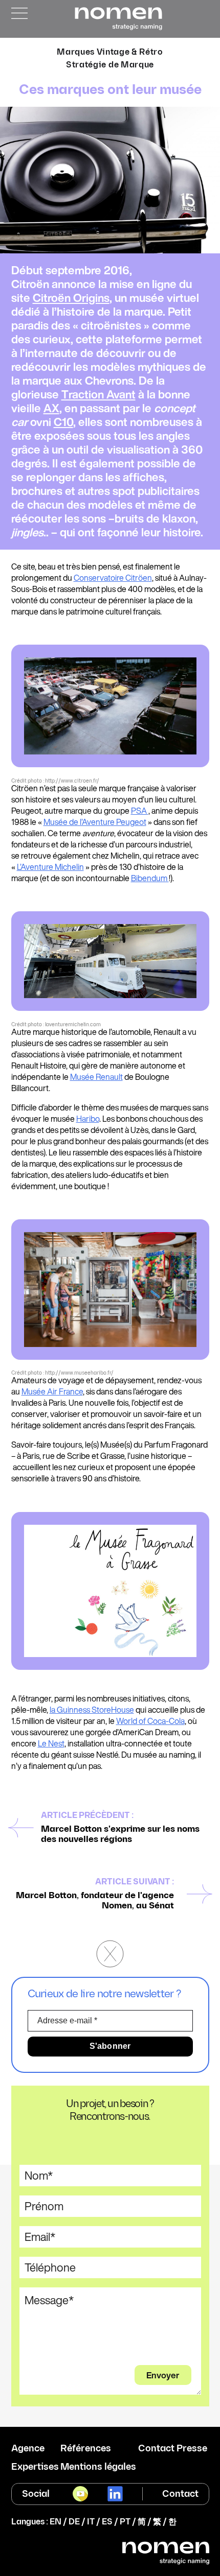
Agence (28, 2449)
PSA (140, 811)
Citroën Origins (71, 298)
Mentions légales (98, 2467)
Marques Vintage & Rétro (110, 52)
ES (107, 2522)
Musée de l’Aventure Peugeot (95, 822)
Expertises (35, 2467)
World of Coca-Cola (150, 1721)
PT (125, 2522)
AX (51, 408)
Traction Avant (98, 394)
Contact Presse (173, 2449)
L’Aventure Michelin (50, 867)
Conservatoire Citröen (113, 578)
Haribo (88, 1119)
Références (86, 2449)
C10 (63, 422)
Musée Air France (52, 1391)
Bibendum (150, 878)
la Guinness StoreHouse (92, 1710)
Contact (180, 2494)
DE (74, 2522)
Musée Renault (96, 1077)
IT (91, 2522)
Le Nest (51, 1743)
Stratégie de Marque (110, 65)
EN (56, 2522)
